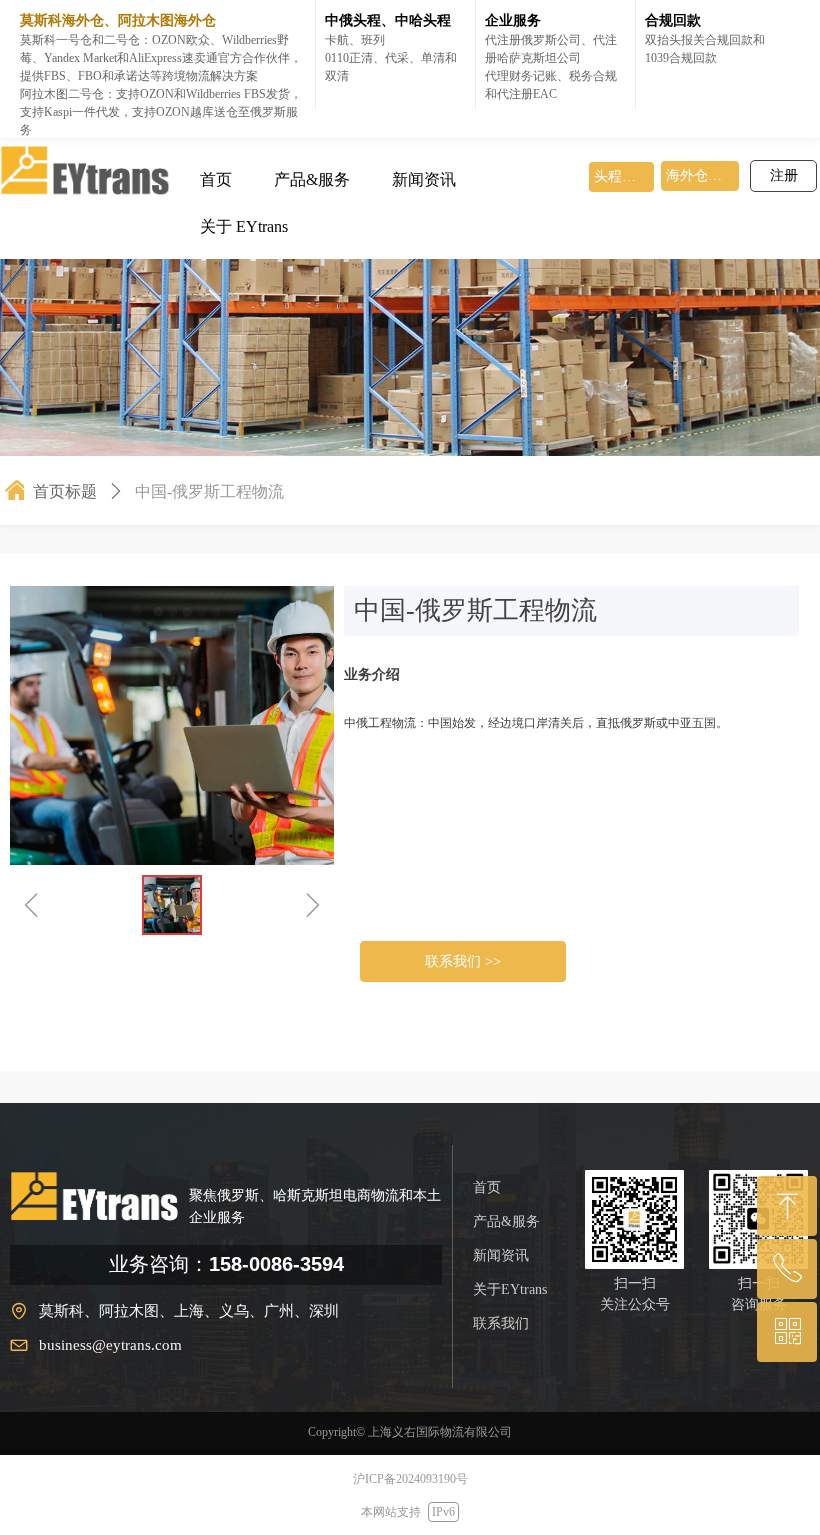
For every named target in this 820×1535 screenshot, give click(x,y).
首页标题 (65, 491)
